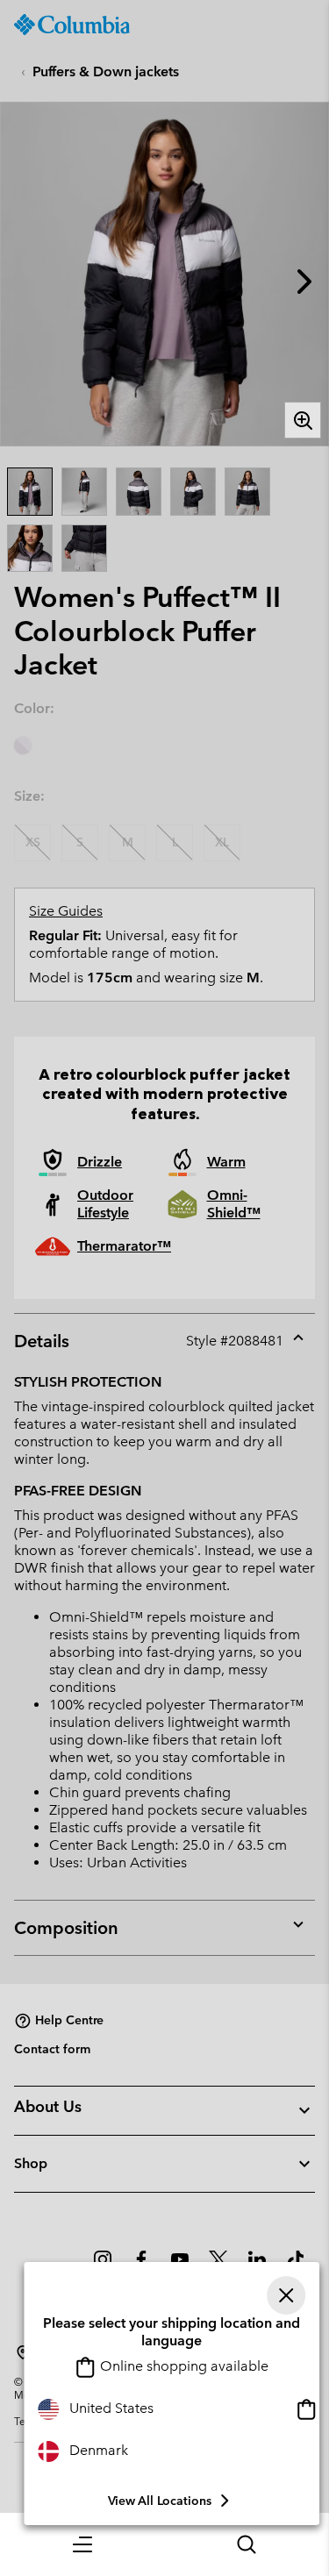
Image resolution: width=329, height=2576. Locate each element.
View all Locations (160, 2501)
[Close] (286, 2295)
